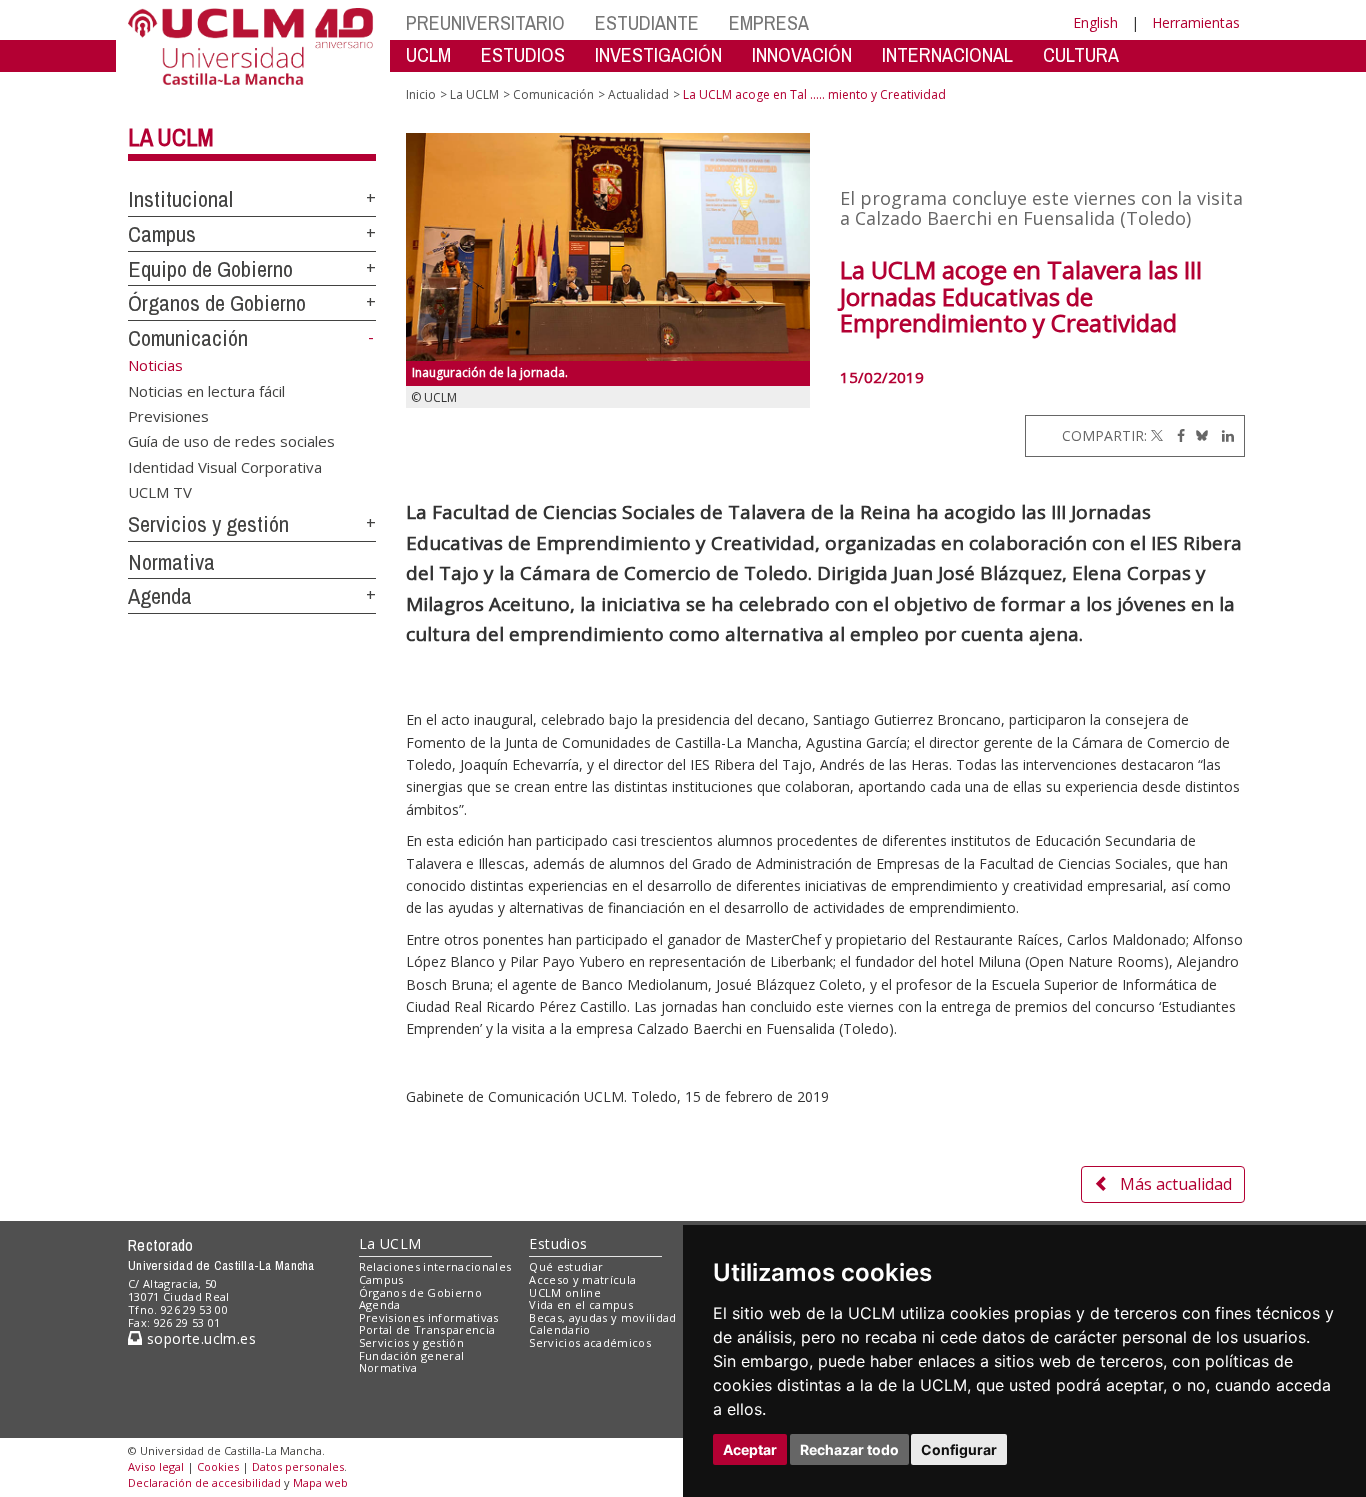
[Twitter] (1157, 435)
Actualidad (638, 94)
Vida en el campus (581, 1304)
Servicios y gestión (208, 524)
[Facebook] (1176, 435)
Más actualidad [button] (1176, 1184)
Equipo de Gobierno (210, 269)
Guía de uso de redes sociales (231, 441)
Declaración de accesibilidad (204, 1482)
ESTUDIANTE (647, 22)
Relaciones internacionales (435, 1266)
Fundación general (412, 1355)
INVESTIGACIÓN (658, 54)
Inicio (421, 94)
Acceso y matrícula (582, 1279)
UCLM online (565, 1292)
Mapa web (320, 1482)
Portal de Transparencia (427, 1329)
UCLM (428, 54)
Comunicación (188, 338)
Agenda (160, 596)
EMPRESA (769, 22)
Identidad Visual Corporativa (225, 466)
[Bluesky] (1198, 435)
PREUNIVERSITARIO (485, 22)
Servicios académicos (590, 1342)
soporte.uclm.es (199, 1338)
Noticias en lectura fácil (206, 390)
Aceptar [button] (750, 1449)
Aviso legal (156, 1466)
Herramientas (1196, 22)
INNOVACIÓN (802, 54)
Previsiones (168, 415)
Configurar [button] (959, 1449)
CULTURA (1081, 54)
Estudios (558, 1243)
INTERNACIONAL (947, 54)
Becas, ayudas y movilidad (602, 1317)
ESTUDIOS (523, 54)
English (1095, 22)
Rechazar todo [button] (849, 1449)
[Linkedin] (1223, 435)
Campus (162, 234)
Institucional (180, 199)
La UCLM (171, 137)
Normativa (171, 562)
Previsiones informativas (429, 1317)
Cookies (218, 1466)
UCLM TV (160, 492)
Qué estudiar (566, 1266)
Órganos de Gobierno (217, 303)
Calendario (559, 1329)
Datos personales (298, 1466)
